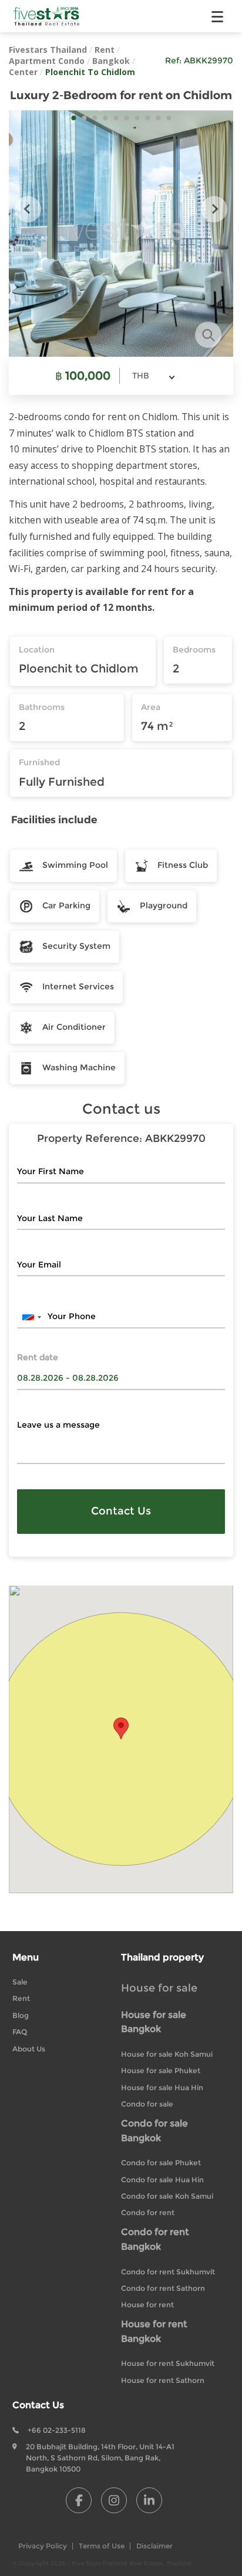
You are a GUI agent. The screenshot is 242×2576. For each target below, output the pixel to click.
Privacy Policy (43, 2546)
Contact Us (121, 1511)
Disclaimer (154, 2546)
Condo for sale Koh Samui (167, 2196)
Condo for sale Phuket (161, 2163)
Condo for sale (147, 2104)
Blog (21, 2015)
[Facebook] (79, 2500)
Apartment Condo (47, 61)
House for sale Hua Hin (162, 2087)
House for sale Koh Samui (167, 2054)
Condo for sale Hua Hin (162, 2180)
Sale (20, 1982)
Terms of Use (102, 2546)
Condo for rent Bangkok (155, 2239)
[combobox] (153, 376)
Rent (105, 50)
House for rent (147, 2305)
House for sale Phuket (161, 2070)
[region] (121, 1740)
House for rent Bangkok (154, 2331)
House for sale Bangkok (154, 2022)
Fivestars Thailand (48, 50)
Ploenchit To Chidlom (90, 72)
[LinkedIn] (149, 2500)
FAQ (20, 2032)
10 (169, 118)
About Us (29, 2049)
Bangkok (111, 61)
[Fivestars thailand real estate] (47, 16)
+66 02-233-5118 (57, 2430)
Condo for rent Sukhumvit (168, 2272)
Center (23, 72)
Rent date (38, 1358)
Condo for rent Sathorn (163, 2288)
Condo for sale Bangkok (154, 2131)
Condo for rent (148, 2212)
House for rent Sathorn (163, 2380)
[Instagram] (114, 2500)
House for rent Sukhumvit (168, 2363)
